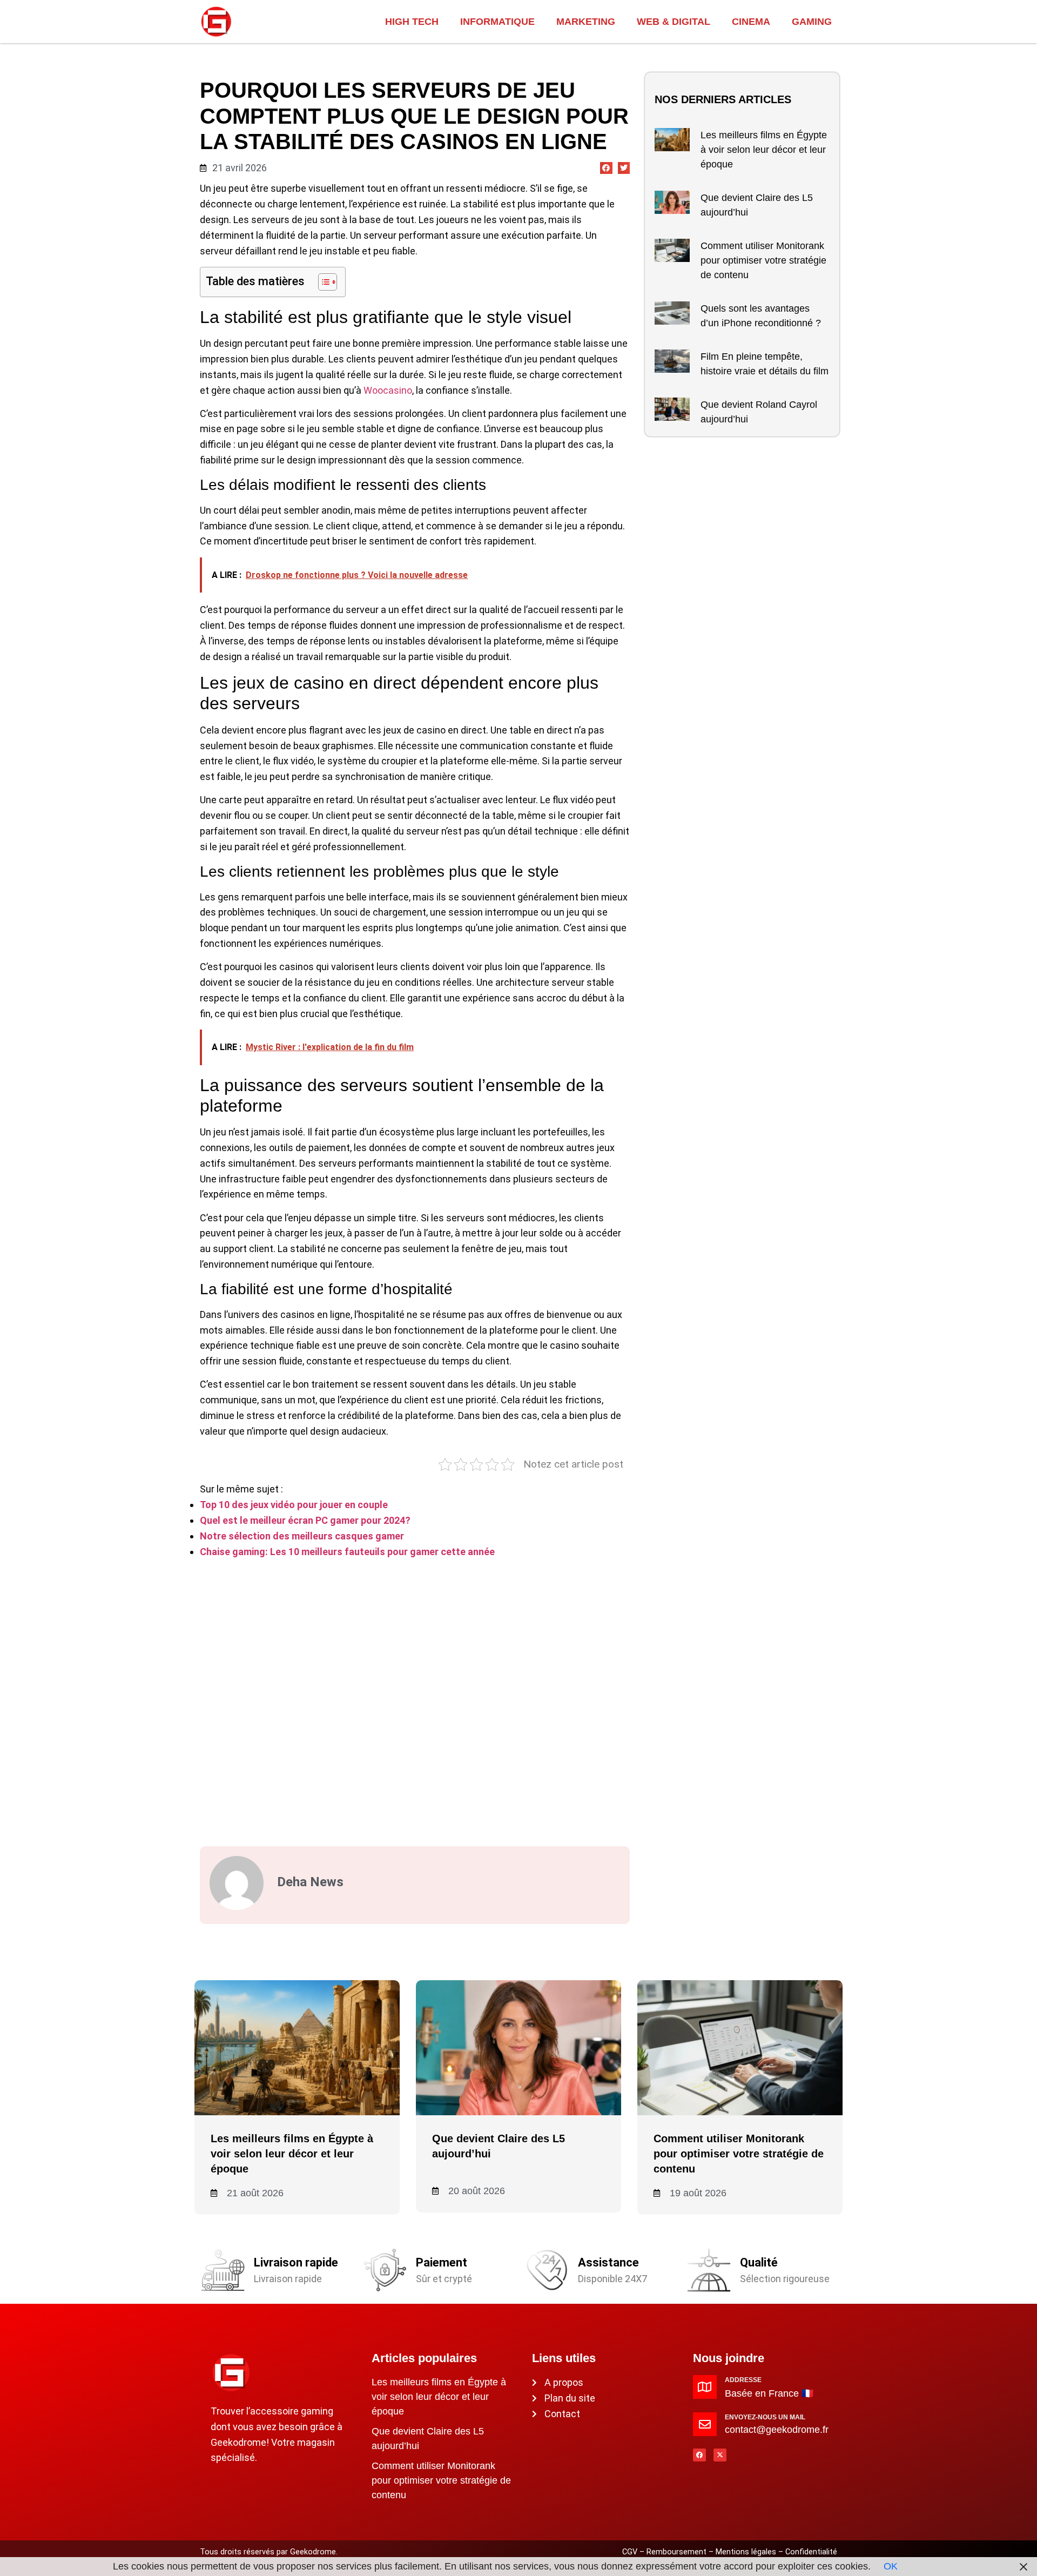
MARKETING (586, 22)
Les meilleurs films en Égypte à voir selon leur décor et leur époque (764, 150)
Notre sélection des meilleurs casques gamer (302, 1536)
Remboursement (676, 2552)
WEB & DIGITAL (674, 22)
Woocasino (388, 390)
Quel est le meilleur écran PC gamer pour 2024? (305, 1520)
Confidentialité (811, 2552)
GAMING (812, 22)
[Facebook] (699, 2455)
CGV (630, 2552)
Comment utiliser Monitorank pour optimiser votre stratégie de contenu (763, 260)
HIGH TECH (412, 22)
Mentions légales (746, 2552)
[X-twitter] (720, 2455)
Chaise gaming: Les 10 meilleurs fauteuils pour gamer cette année (347, 1552)
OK (891, 2566)
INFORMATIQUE (497, 22)
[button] (606, 168)
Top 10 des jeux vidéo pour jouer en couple (294, 1505)
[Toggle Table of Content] (322, 282)
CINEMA (751, 22)
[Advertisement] (415, 1698)
